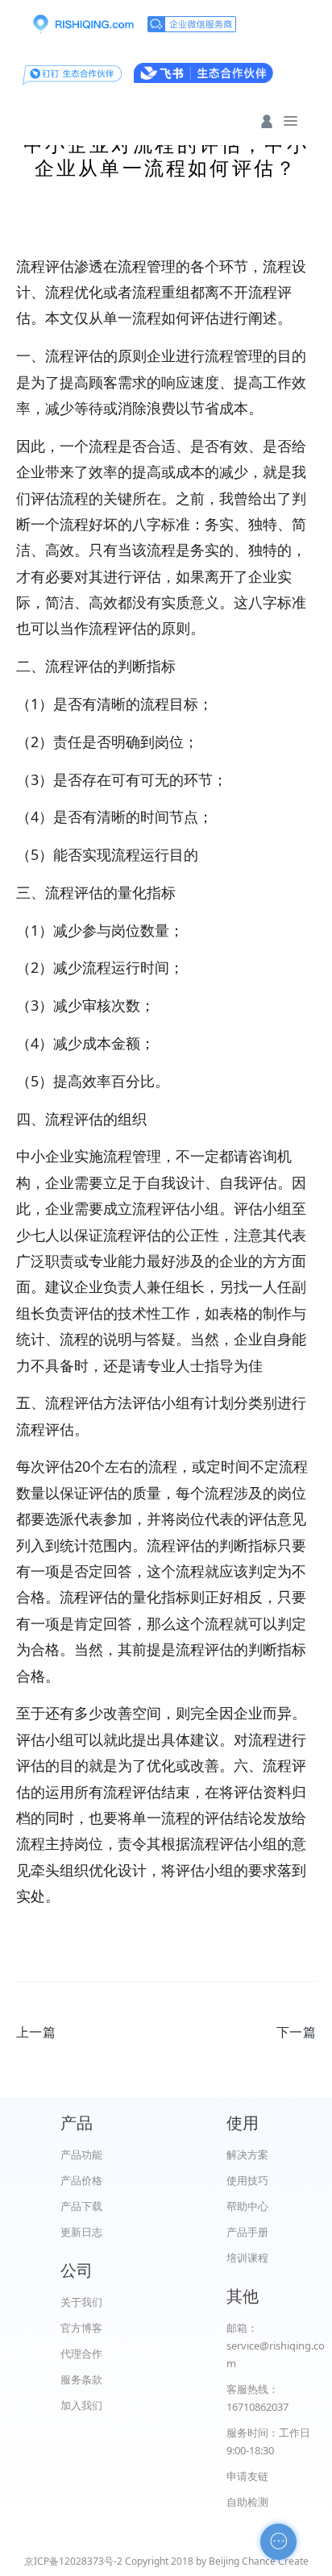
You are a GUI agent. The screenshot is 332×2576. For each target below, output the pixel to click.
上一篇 (36, 2032)
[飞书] (203, 73)
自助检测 (247, 2502)
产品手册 (247, 2232)
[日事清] (83, 24)
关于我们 (81, 2302)
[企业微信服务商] (192, 24)
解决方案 (247, 2154)
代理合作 (81, 2354)
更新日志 (81, 2232)
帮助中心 (247, 2206)
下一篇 (296, 2032)
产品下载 (81, 2206)
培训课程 (247, 2258)
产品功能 (81, 2154)
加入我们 (81, 2405)
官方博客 (81, 2328)
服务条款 (81, 2379)
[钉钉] (72, 73)
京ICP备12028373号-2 (73, 2561)
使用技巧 (247, 2180)
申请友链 (247, 2476)
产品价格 (81, 2180)
